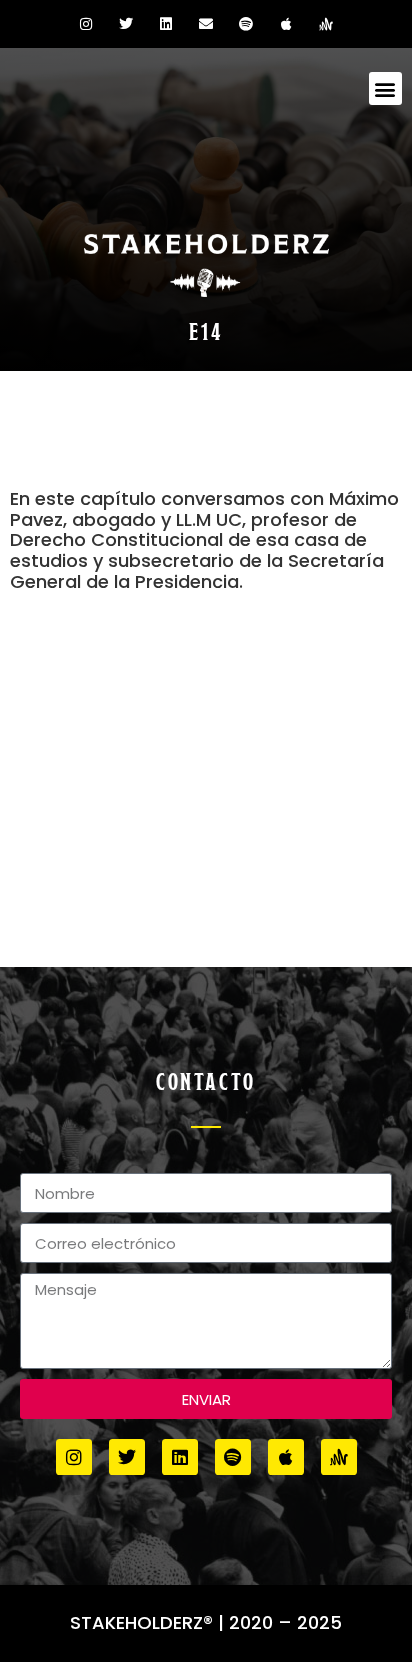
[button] (385, 88)
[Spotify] (246, 24)
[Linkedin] (166, 24)
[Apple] (286, 24)
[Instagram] (86, 24)
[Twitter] (126, 24)
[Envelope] (206, 24)
